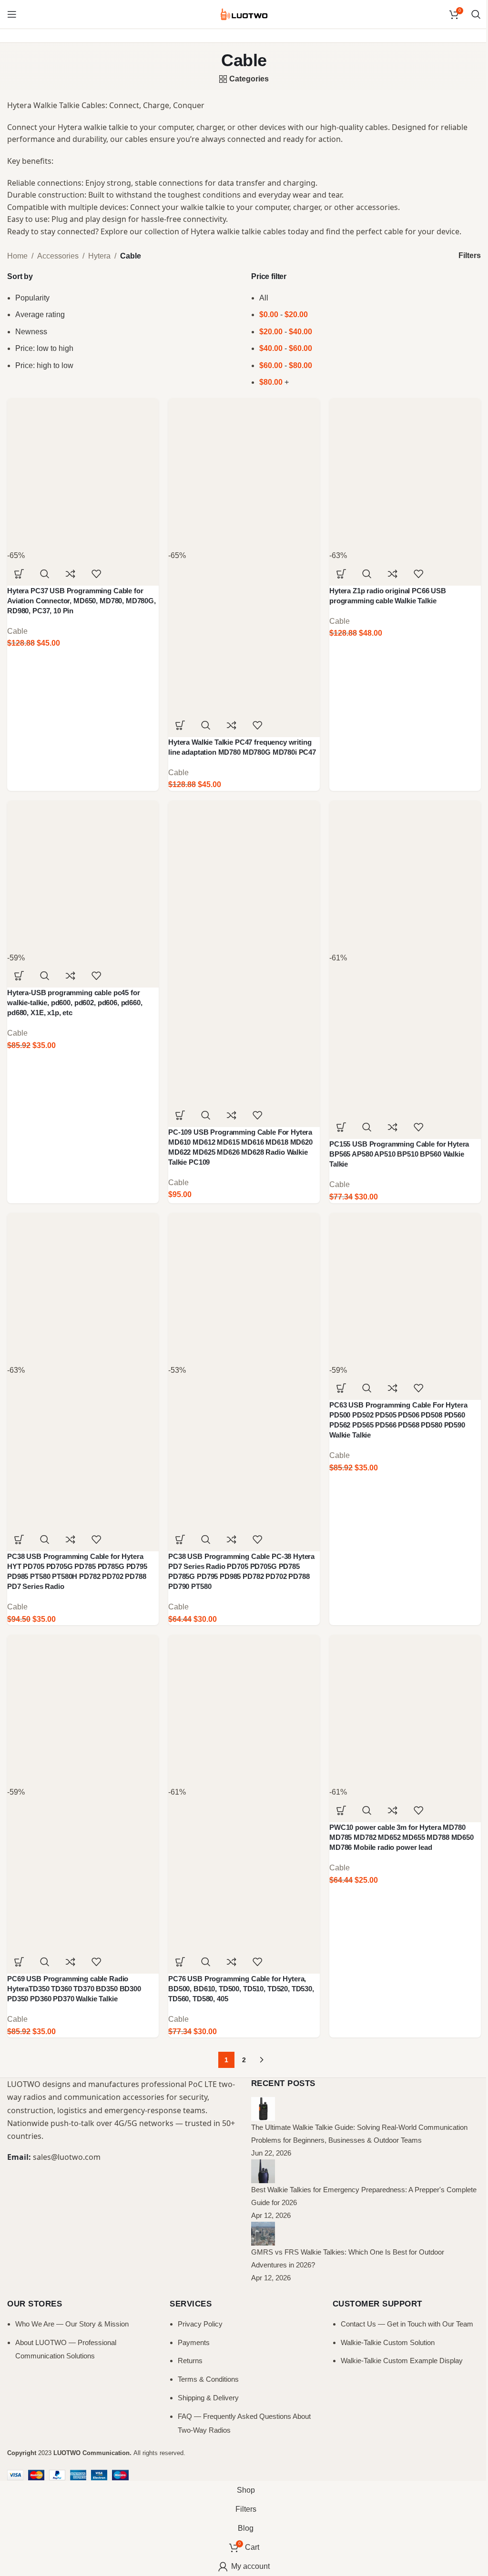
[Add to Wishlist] (96, 574)
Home (17, 256)
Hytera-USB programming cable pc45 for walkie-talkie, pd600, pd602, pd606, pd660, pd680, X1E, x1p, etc (75, 1003)
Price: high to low (44, 365)
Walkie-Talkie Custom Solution (388, 2342)
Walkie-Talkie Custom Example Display (402, 2361)
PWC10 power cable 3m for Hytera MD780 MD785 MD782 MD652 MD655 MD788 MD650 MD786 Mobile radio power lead (402, 1837)
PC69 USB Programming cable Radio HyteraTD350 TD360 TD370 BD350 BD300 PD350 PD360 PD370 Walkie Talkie (74, 1989)
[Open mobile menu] (12, 14)
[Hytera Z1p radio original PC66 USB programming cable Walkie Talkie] (405, 473)
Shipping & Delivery (208, 2398)
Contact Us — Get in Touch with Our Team (407, 2324)
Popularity (32, 298)
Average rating (40, 315)
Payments (194, 2342)
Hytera (99, 256)
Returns (190, 2361)
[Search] (476, 14)
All (264, 298)
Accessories (58, 256)
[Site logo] (244, 14)
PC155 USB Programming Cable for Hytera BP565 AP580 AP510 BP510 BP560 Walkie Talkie (399, 1154)
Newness (31, 332)
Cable (17, 631)
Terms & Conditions (208, 2379)
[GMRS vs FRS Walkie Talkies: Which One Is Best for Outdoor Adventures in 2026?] (263, 2233)
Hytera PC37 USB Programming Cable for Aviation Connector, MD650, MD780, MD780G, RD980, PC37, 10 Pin (81, 601)
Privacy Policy (200, 2324)
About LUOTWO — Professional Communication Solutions (66, 2349)
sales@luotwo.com (67, 2157)
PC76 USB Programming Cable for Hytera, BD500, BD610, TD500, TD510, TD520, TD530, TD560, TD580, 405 (241, 1989)
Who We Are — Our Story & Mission (72, 2324)
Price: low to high (44, 348)
